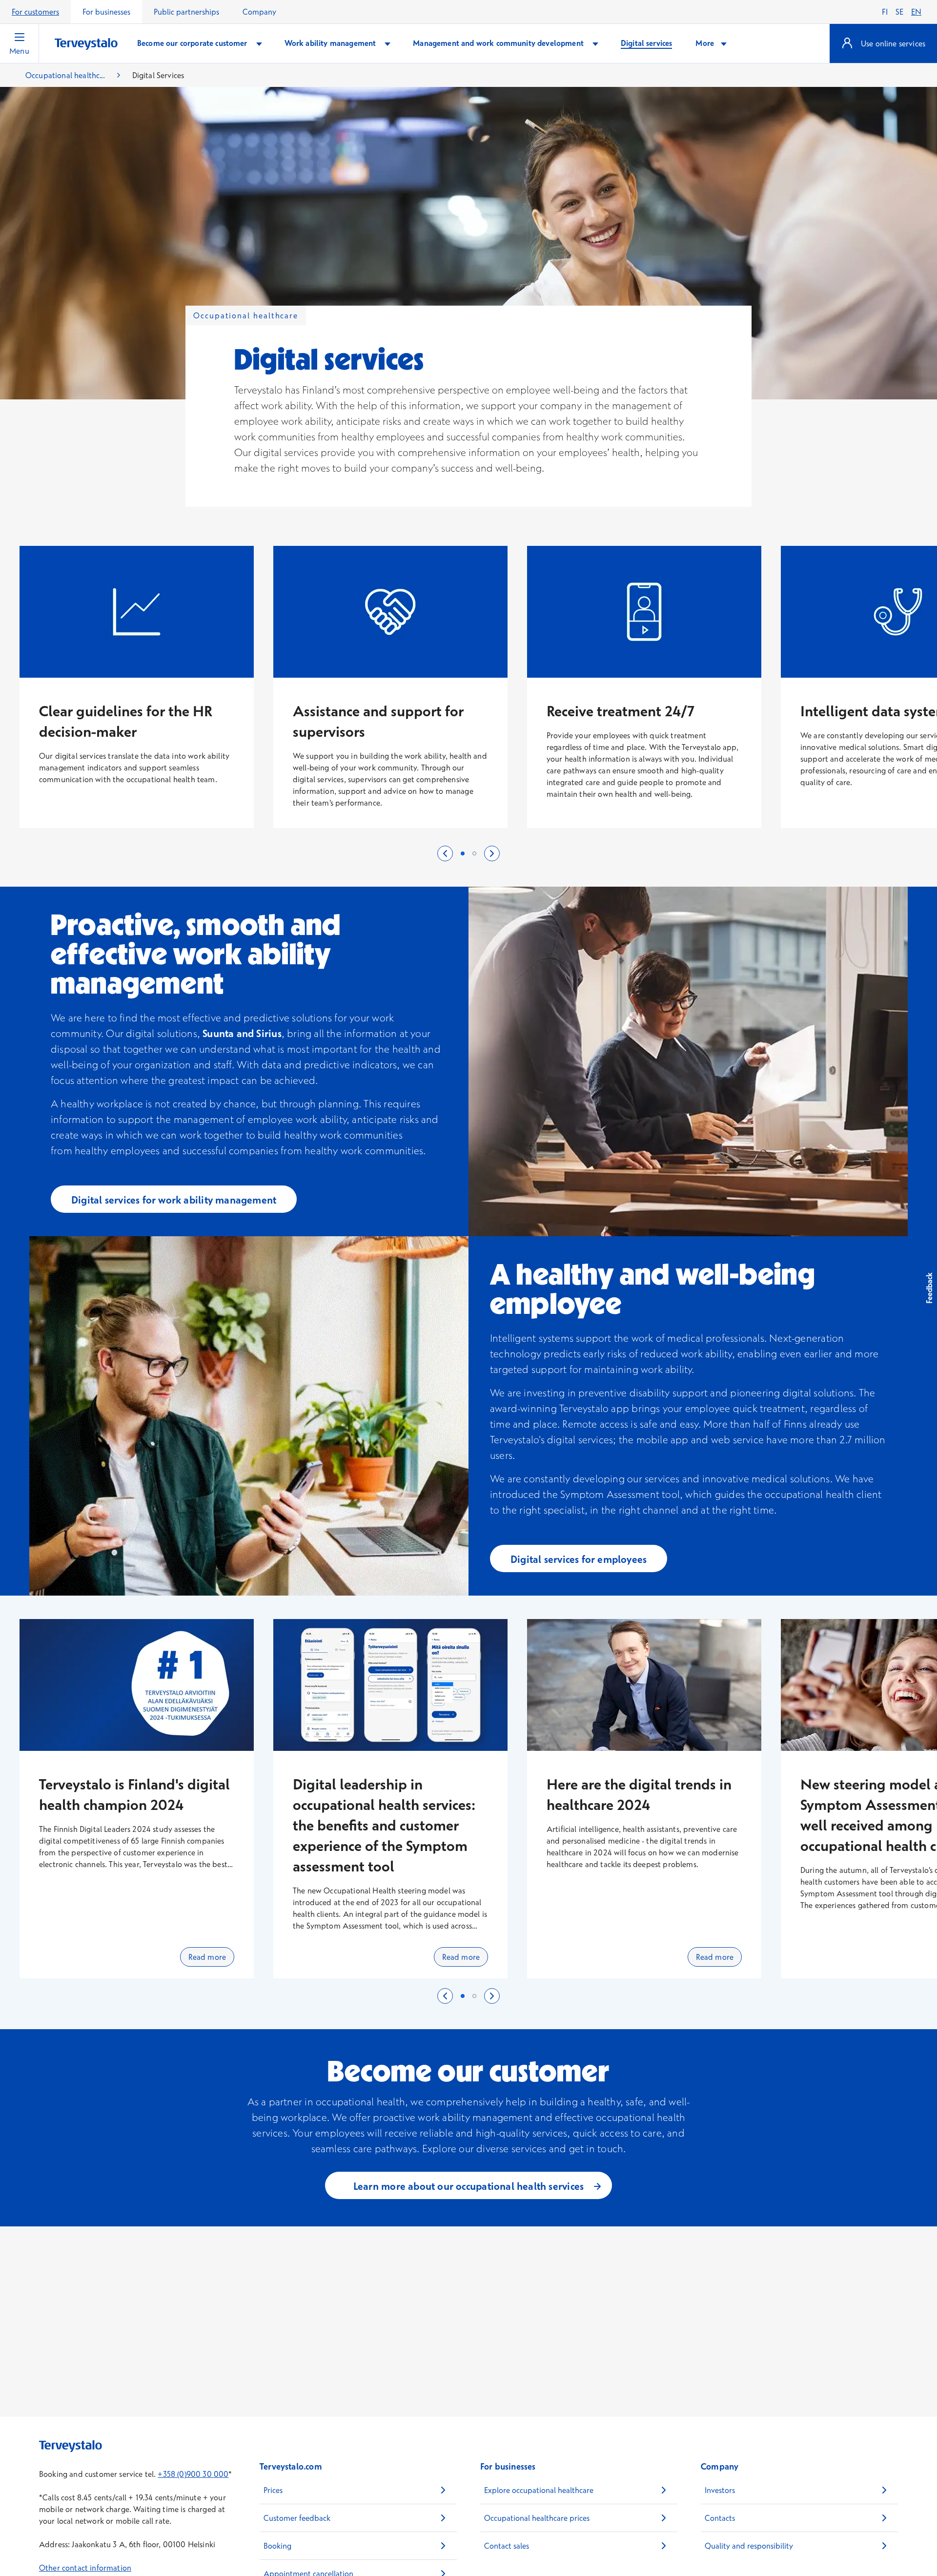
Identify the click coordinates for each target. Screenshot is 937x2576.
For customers (35, 12)
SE (899, 12)
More (706, 43)
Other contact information (85, 2568)
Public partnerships (186, 12)
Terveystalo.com (291, 2466)
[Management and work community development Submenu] (595, 43)
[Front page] (86, 44)
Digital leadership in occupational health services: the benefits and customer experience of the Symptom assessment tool (384, 1825)
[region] (468, 697)
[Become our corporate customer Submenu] (259, 43)
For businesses (106, 12)
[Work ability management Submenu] (387, 43)
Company (259, 12)
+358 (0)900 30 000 (193, 2474)
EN (916, 12)
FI (885, 12)
